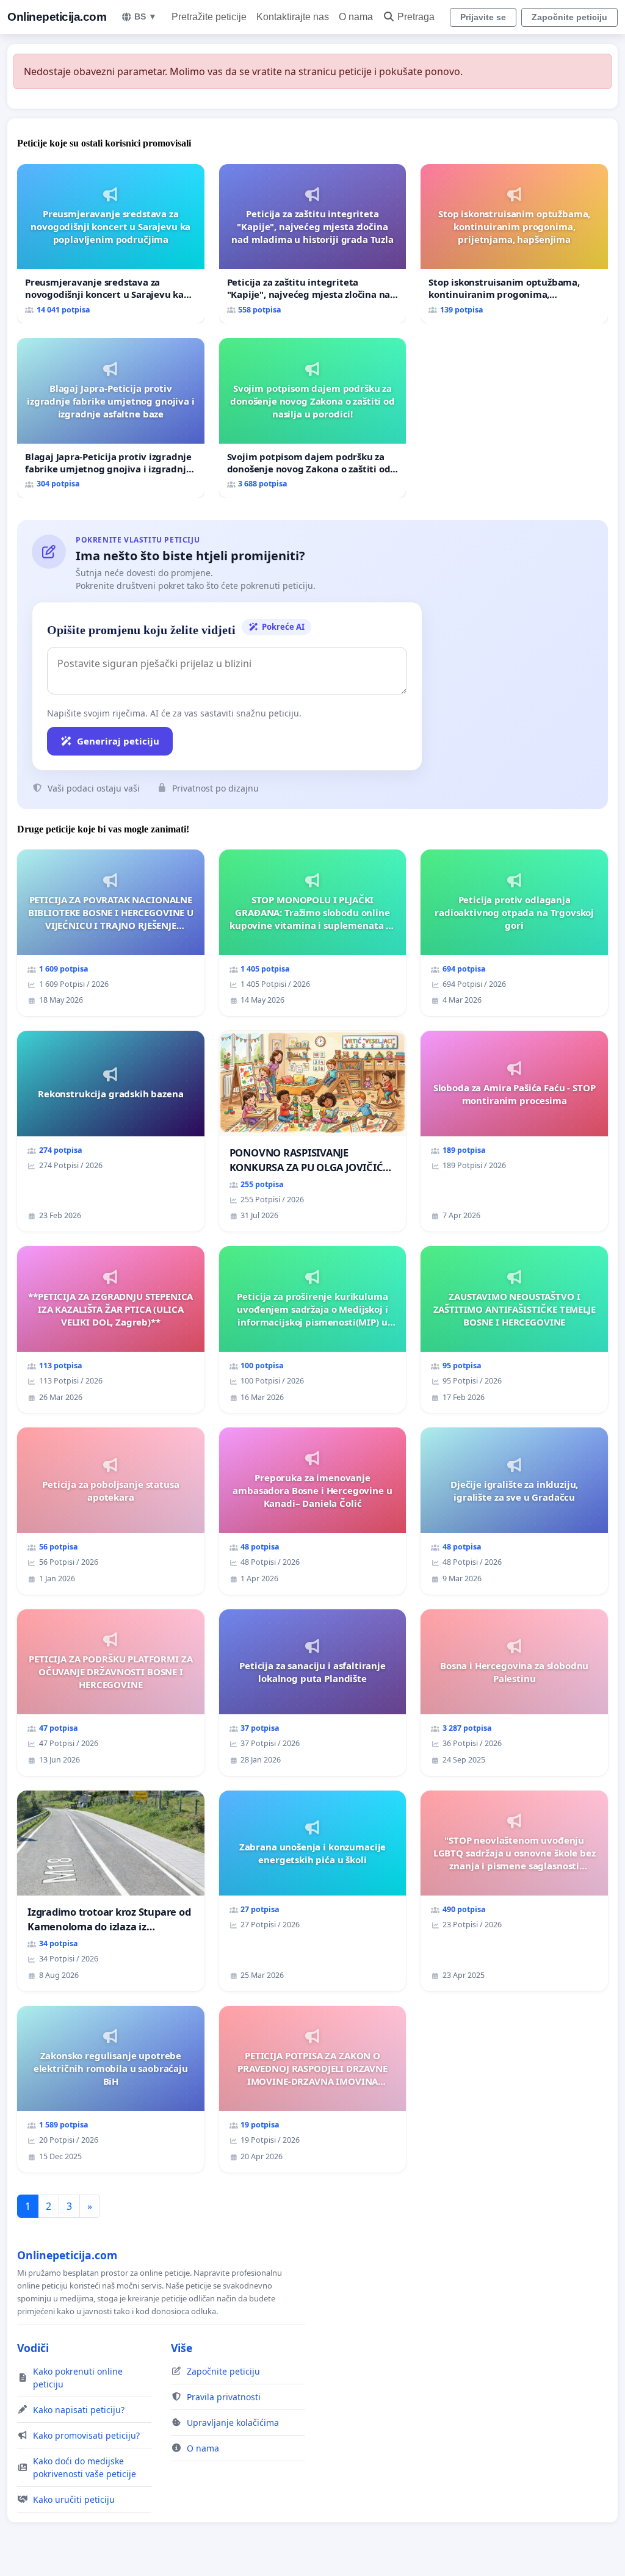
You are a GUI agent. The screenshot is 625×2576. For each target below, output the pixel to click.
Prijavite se (483, 17)
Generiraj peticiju (118, 741)
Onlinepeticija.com (57, 17)
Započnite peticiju (569, 17)
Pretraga (416, 17)
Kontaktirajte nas (293, 17)
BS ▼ (146, 16)
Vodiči (33, 2348)
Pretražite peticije (209, 17)
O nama (356, 17)
